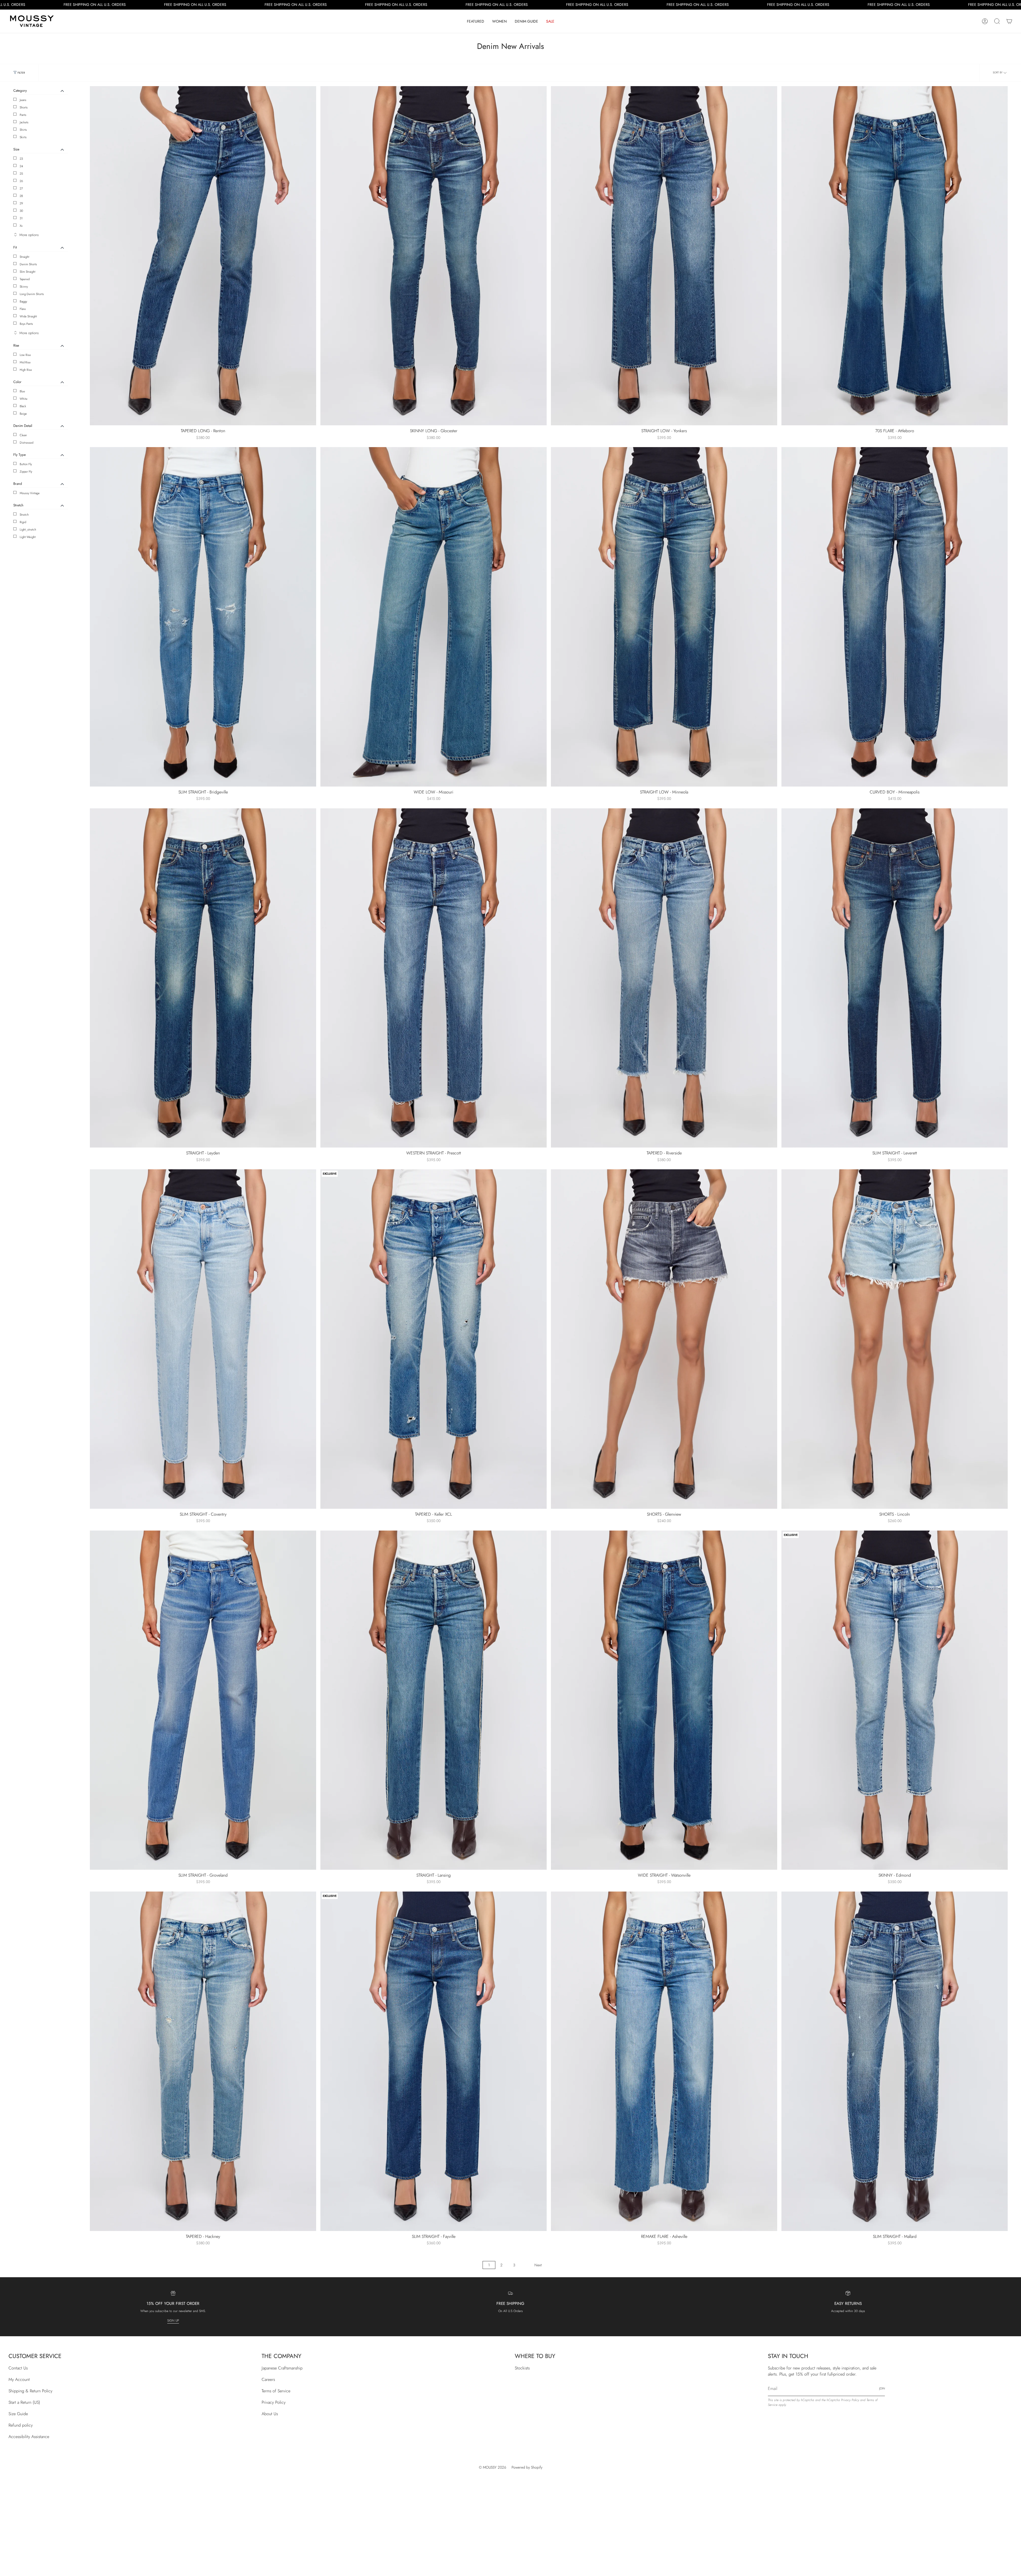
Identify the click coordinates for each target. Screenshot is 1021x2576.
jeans (23, 100)
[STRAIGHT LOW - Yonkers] (664, 256)
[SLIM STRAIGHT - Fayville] (434, 2061)
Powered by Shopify (527, 2467)
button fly (26, 464)
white (24, 399)
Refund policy (21, 2425)
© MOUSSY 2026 (493, 2467)
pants (23, 115)
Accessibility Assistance (29, 2437)
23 (21, 159)
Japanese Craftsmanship (282, 2368)
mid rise (25, 362)
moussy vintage (30, 493)
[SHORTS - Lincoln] (895, 1339)
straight (24, 257)
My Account (19, 2379)
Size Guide (18, 2414)
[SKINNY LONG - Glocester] (434, 256)
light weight (28, 537)
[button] (476, 21)
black (23, 406)
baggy (23, 301)
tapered (25, 279)
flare (23, 309)
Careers (268, 2379)
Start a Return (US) (24, 2402)
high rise (26, 370)
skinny (24, 287)
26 (21, 181)
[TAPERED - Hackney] (203, 2061)
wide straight (28, 316)
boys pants (26, 324)
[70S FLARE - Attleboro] (895, 256)
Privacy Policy (274, 2402)
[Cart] (1009, 21)
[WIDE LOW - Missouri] (434, 617)
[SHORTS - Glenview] (664, 1339)
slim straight (28, 272)
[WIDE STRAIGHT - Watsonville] (664, 1700)
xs (21, 226)
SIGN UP (173, 2321)
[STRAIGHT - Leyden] (203, 978)
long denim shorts (32, 294)
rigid (23, 522)
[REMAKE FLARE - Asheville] (664, 2061)
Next (538, 2265)
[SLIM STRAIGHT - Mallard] (895, 2061)
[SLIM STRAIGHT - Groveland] (203, 1700)
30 (21, 211)
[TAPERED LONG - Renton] (203, 256)
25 (21, 174)
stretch (24, 515)
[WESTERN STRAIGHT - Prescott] (434, 978)
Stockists (522, 2368)
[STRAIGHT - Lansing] (434, 1700)
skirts (23, 137)
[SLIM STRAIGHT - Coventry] (203, 1339)
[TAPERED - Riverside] (664, 978)
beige (23, 414)
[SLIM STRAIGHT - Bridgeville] (203, 617)
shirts (23, 130)
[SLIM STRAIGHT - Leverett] (895, 978)
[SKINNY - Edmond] (895, 1700)
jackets (24, 122)
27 (21, 188)
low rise (25, 355)
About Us (270, 2414)
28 (21, 196)
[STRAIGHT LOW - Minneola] (664, 617)
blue (22, 391)
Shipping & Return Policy (30, 2391)
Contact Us (18, 2368)
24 (21, 166)
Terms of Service (276, 2391)
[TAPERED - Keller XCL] (434, 1339)
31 (21, 218)
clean (23, 435)
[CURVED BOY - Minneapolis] (895, 617)
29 (21, 203)
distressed (26, 443)
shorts (24, 107)
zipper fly (26, 472)
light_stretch (28, 530)
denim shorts (28, 264)
